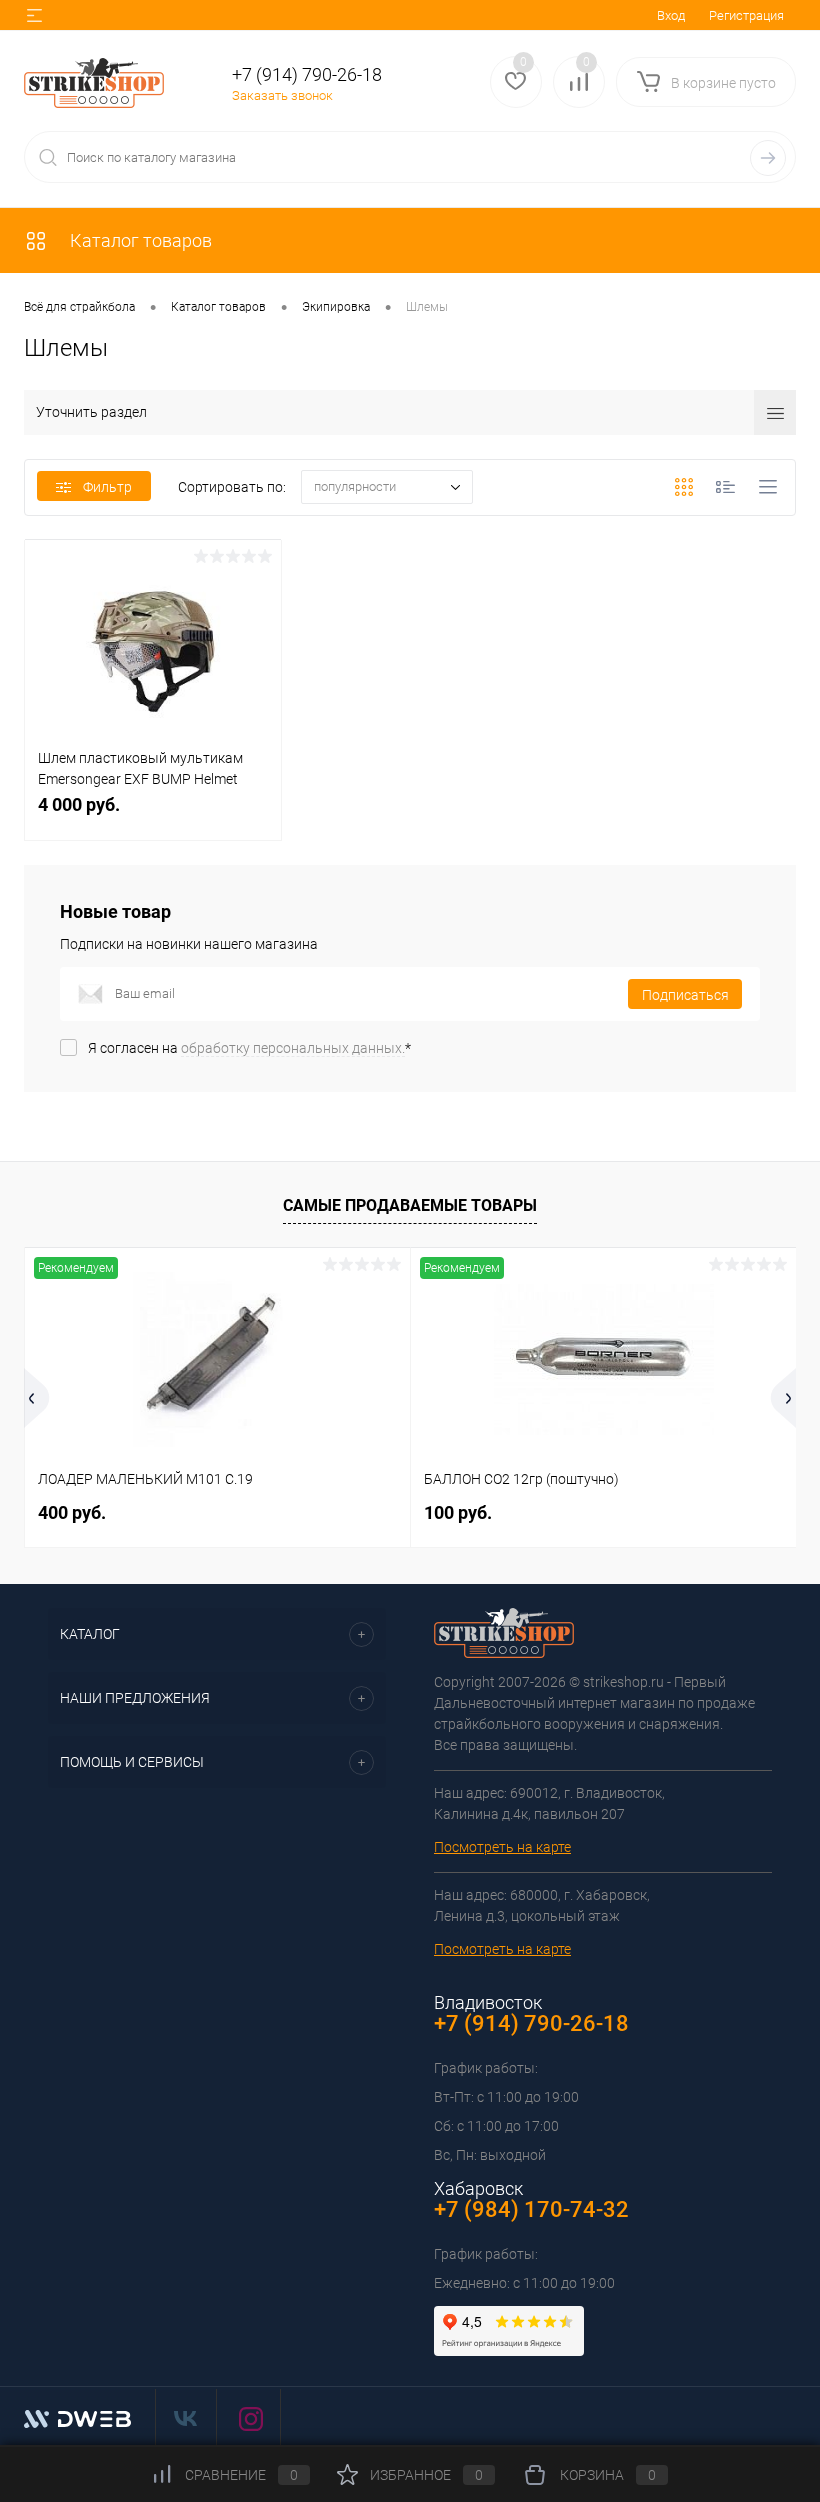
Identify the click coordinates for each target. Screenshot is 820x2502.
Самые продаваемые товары (410, 1205)
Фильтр (107, 487)
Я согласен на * (249, 1048)
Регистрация (746, 15)
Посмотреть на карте (502, 1847)
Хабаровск (478, 2188)
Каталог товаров (139, 240)
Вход (671, 15)
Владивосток (488, 2002)
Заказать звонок (282, 95)
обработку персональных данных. (293, 1048)
